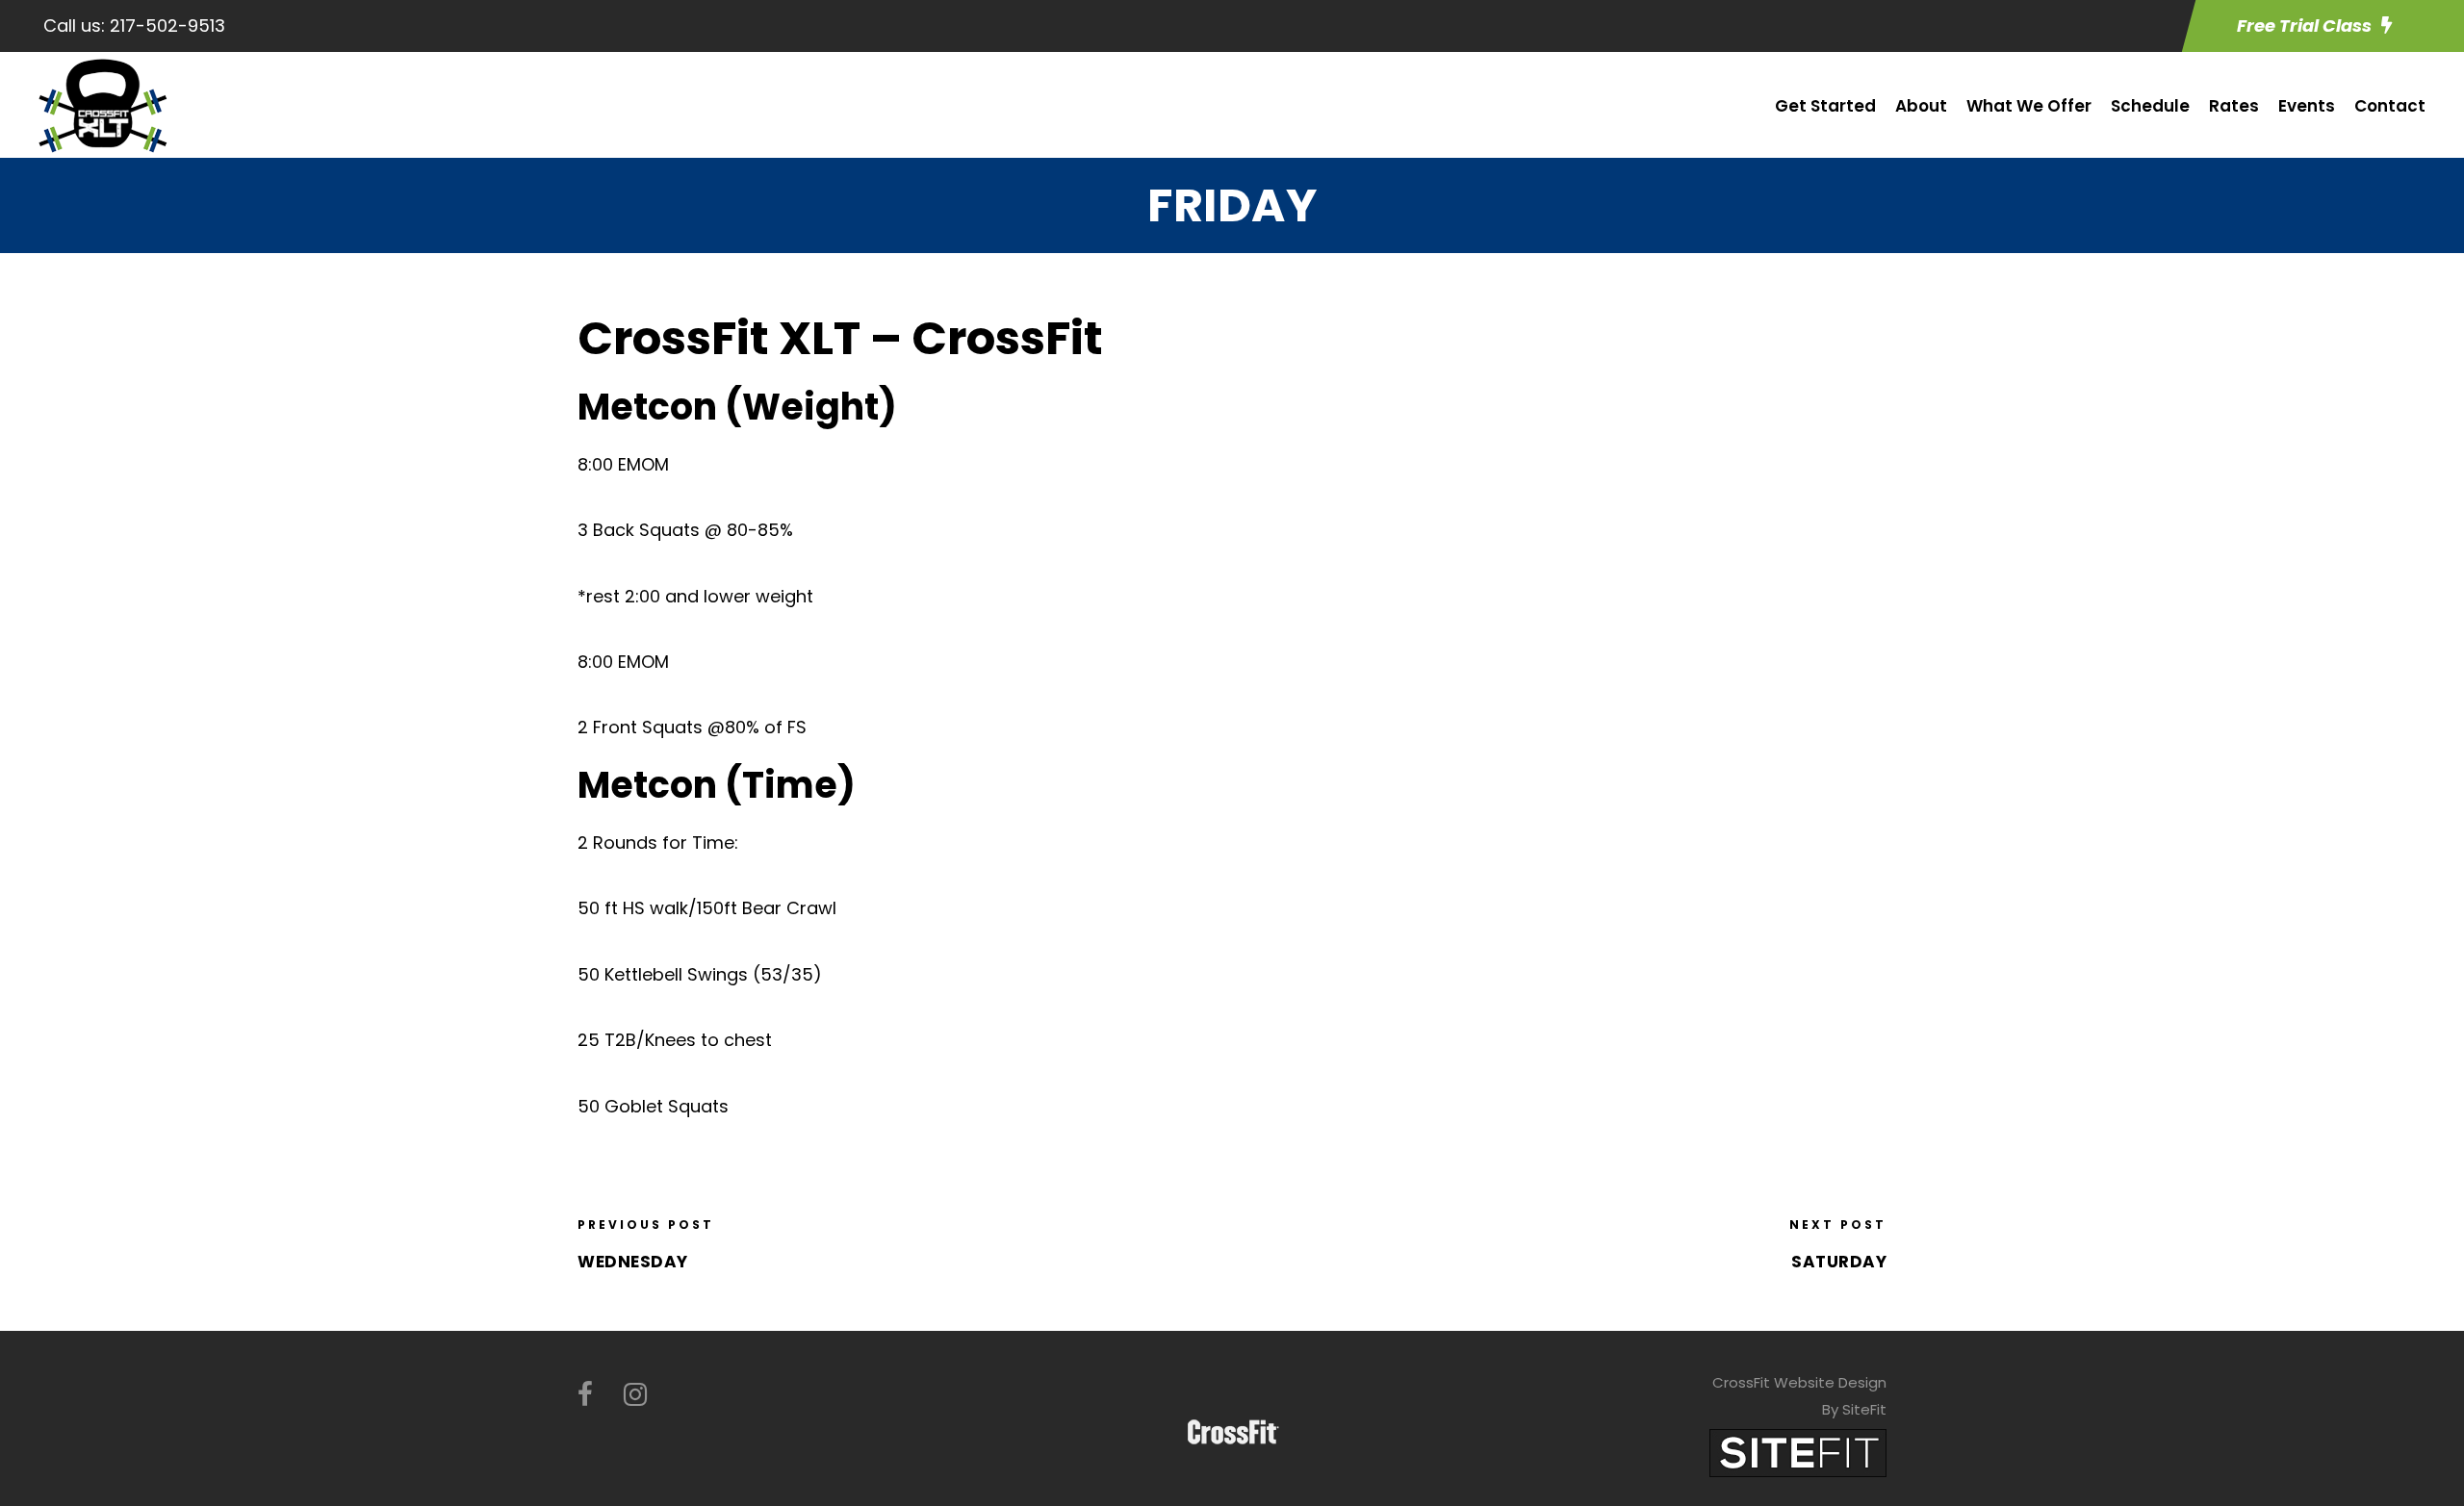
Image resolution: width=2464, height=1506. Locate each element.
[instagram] (635, 1395)
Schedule (2150, 106)
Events (2307, 106)
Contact (2390, 106)
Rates (2234, 106)
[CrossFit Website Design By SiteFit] (1798, 1452)
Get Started (1825, 106)
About (1921, 106)
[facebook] (585, 1395)
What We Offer (2029, 106)
